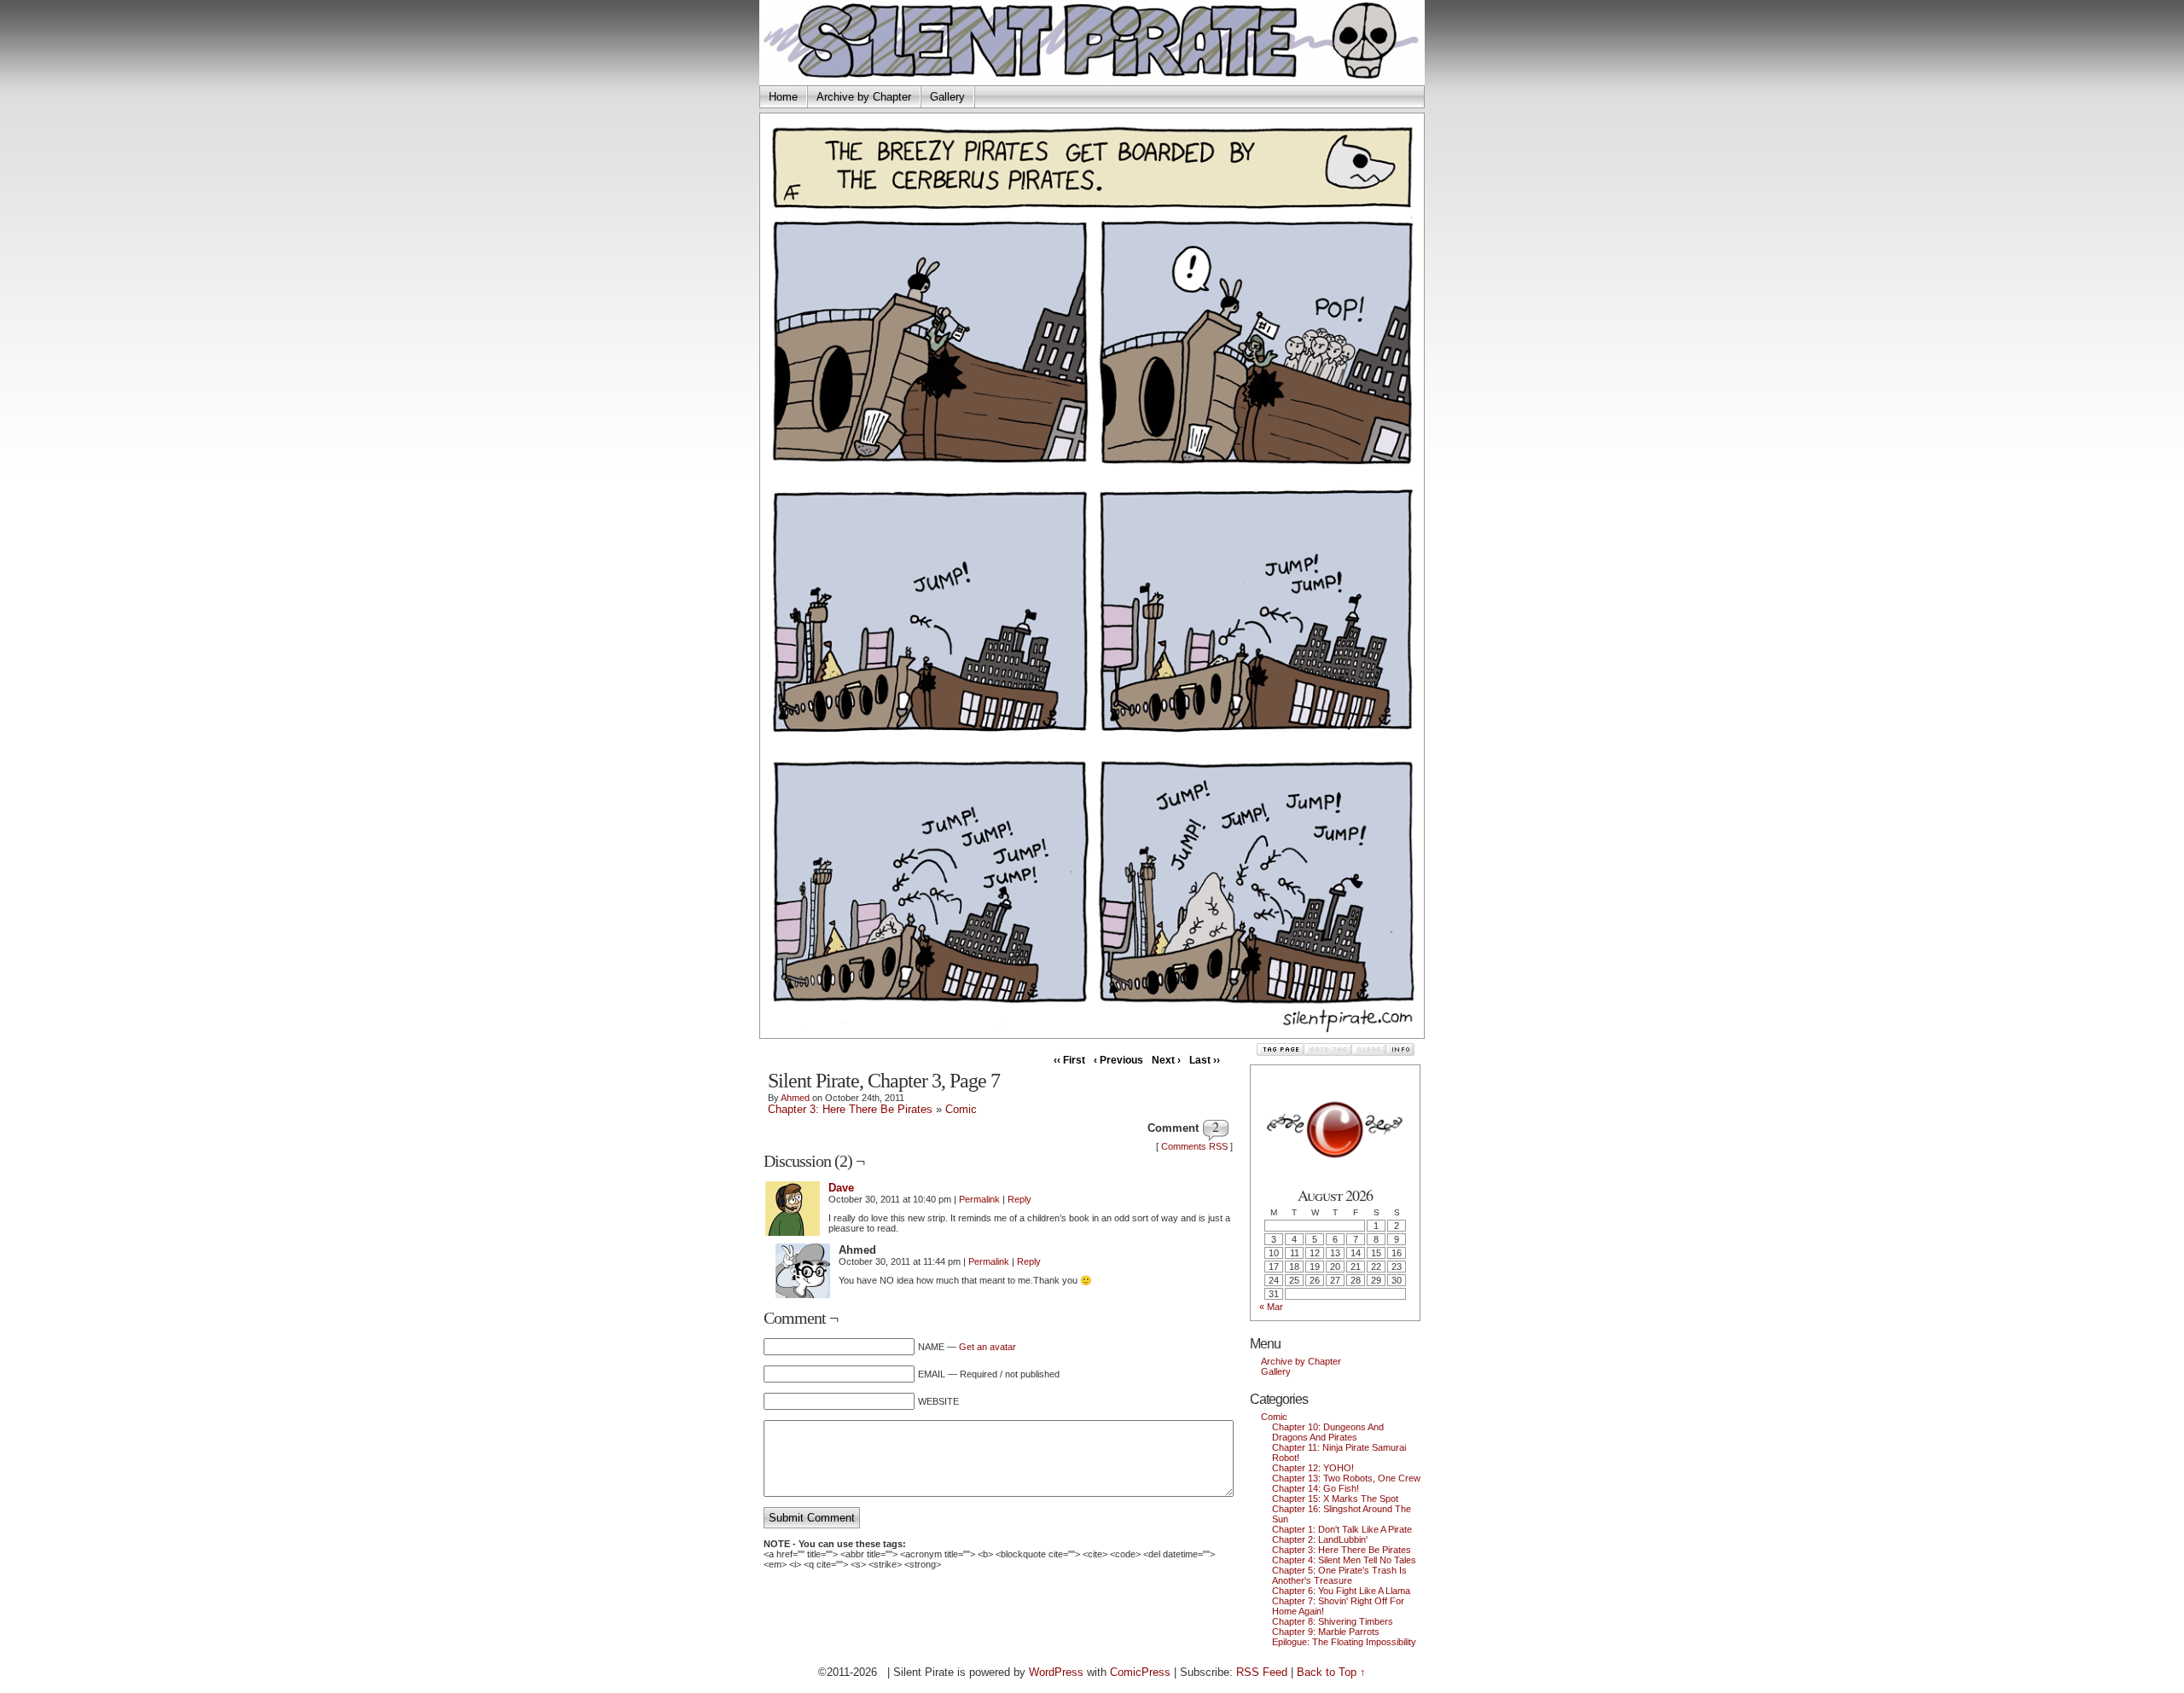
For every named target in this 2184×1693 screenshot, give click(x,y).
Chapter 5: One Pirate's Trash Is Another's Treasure (1339, 1575)
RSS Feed (1262, 1672)
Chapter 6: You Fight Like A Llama (1341, 1591)
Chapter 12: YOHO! (1313, 1468)
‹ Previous (1118, 1060)
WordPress (1056, 1672)
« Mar (1271, 1307)
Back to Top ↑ (1331, 1672)
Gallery (947, 97)
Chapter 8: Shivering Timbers (1333, 1621)
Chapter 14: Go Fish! (1316, 1488)
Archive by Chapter (864, 97)
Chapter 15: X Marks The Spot (1335, 1499)
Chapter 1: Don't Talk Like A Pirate (1342, 1529)
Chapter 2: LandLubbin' (1320, 1539)
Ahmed (795, 1098)
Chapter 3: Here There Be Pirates (850, 1109)
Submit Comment (812, 1518)
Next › (1166, 1060)
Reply (1019, 1199)
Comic (961, 1109)
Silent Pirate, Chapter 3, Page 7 (884, 1081)
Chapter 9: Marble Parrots (1326, 1632)
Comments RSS (1194, 1146)
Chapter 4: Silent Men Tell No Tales (1344, 1560)
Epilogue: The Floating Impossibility (1344, 1642)
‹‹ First (1069, 1060)
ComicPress (1140, 1672)
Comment (1173, 1128)
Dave (841, 1188)
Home (783, 97)
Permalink (979, 1199)
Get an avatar (987, 1347)
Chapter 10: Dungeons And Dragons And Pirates (1328, 1432)
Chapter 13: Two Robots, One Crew (1346, 1478)
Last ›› (1205, 1060)
